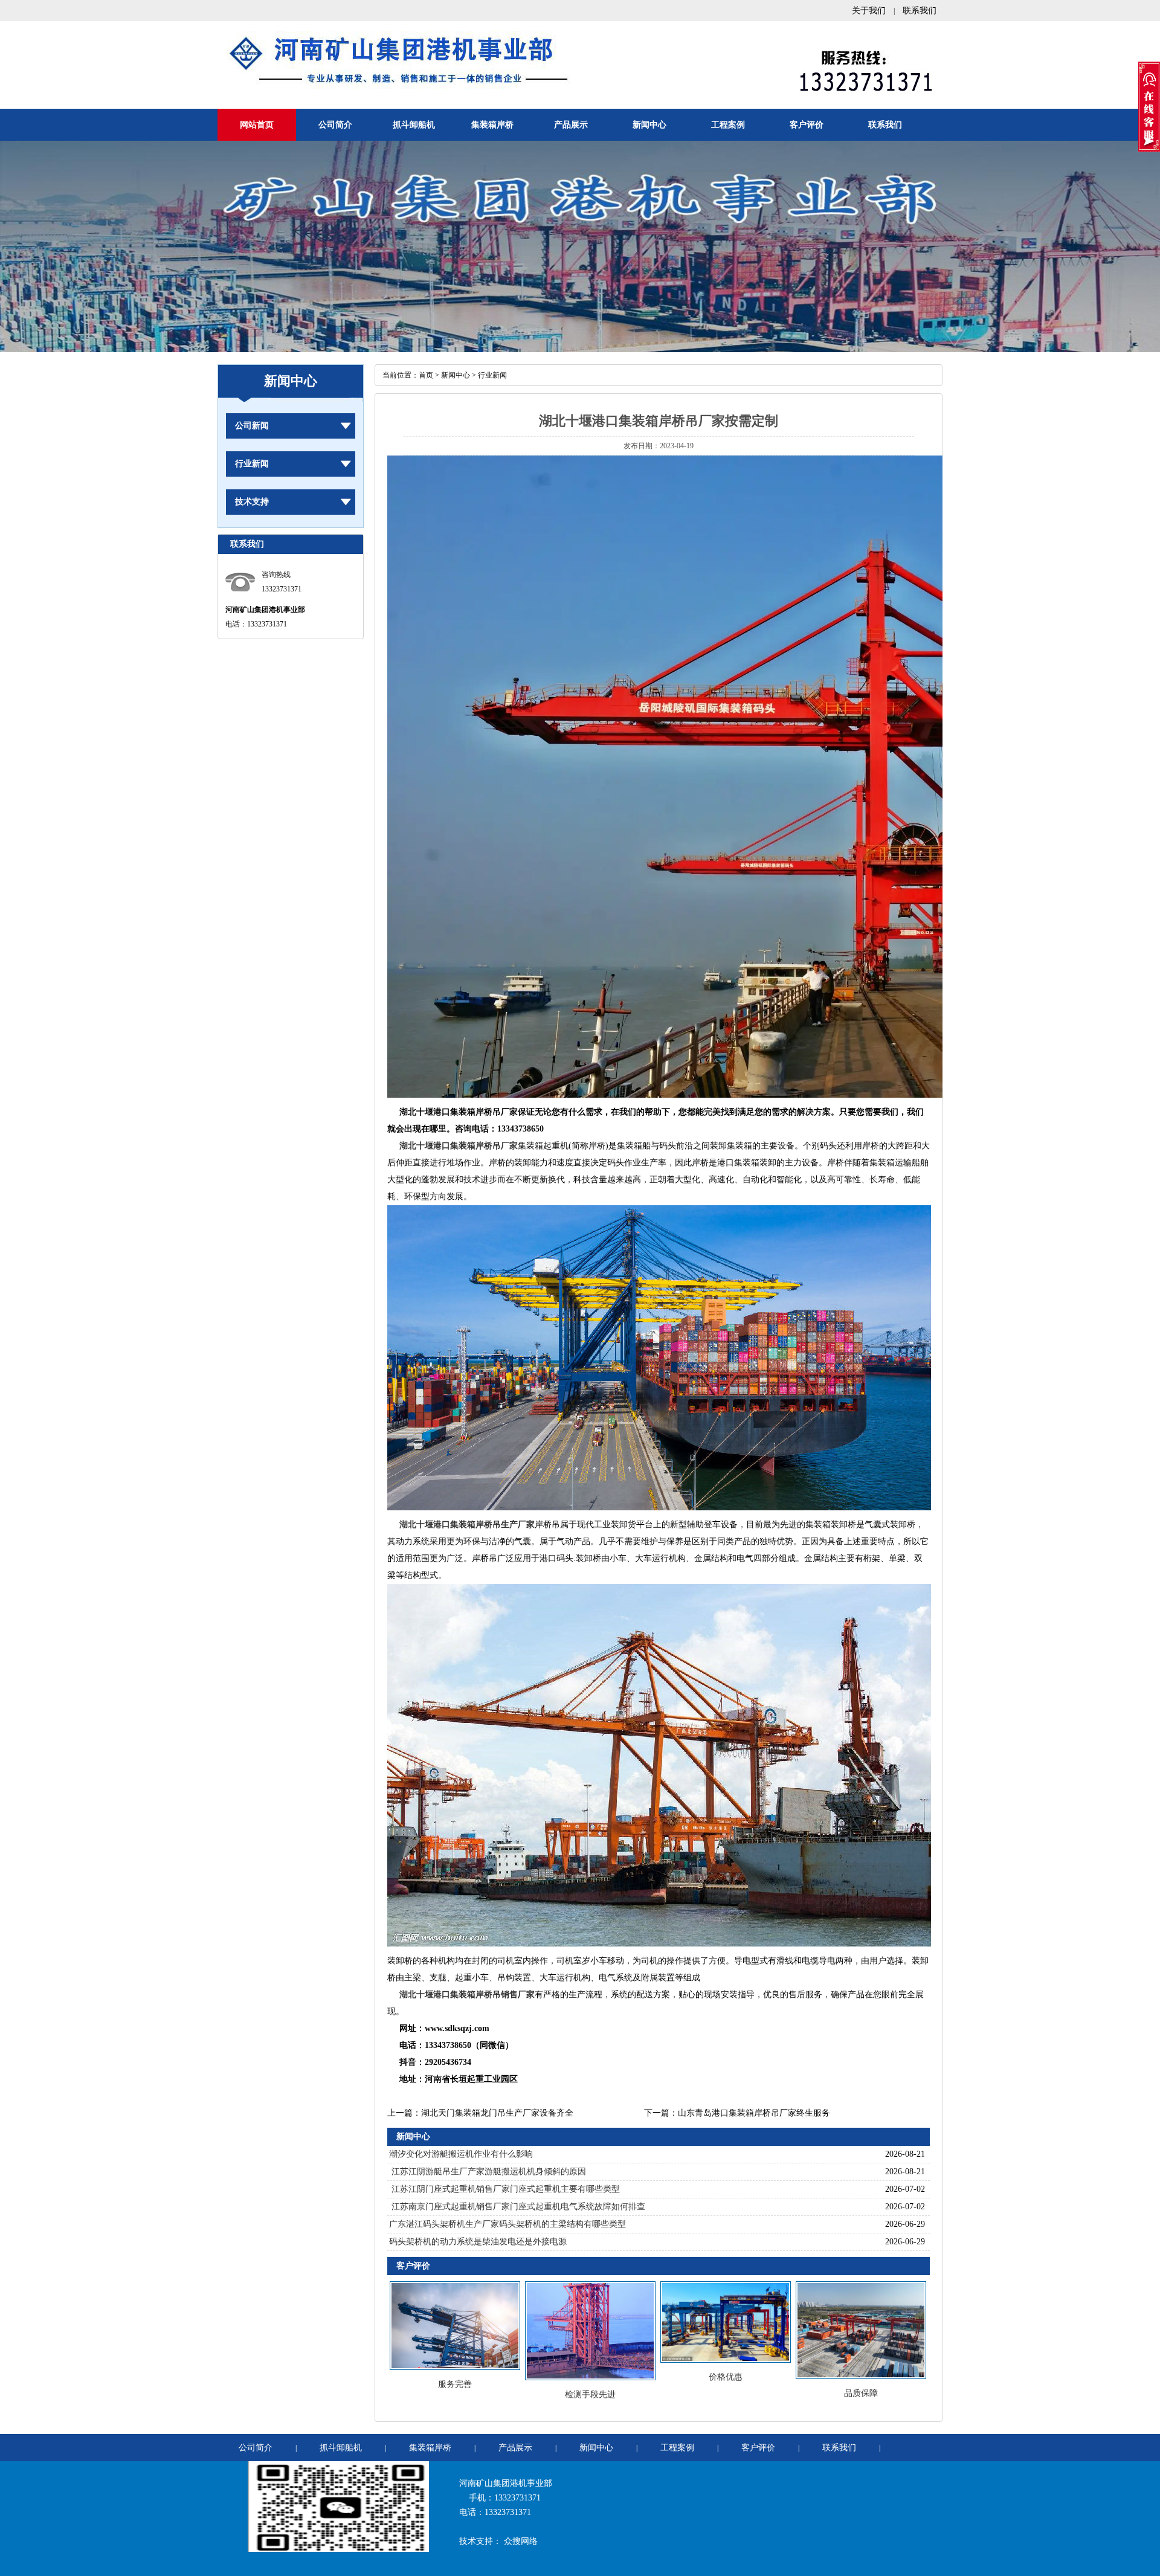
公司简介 (335, 125)
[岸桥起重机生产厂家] (659, 1508)
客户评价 (807, 125)
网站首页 (257, 125)
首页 (426, 375)
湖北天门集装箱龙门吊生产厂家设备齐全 (497, 2113)
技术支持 (252, 502)
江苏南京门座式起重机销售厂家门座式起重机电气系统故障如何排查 (517, 2207)
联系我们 (920, 11)
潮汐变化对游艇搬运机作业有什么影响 (461, 2154)
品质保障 (861, 2393)
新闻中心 (649, 125)
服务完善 (455, 2384)
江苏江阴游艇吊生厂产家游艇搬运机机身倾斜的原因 (488, 2172)
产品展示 (571, 125)
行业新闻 (252, 464)
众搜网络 (521, 2541)
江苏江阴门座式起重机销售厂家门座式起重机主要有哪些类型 (504, 2189)
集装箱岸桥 (492, 125)
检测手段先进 (590, 2394)
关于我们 (869, 11)
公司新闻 (252, 426)
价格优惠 (726, 2377)
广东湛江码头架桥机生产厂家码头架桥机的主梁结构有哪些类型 (507, 2224)
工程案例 (728, 125)
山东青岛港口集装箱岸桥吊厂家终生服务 (754, 2113)
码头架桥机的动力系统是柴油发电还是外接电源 (478, 2242)
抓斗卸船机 (414, 125)
